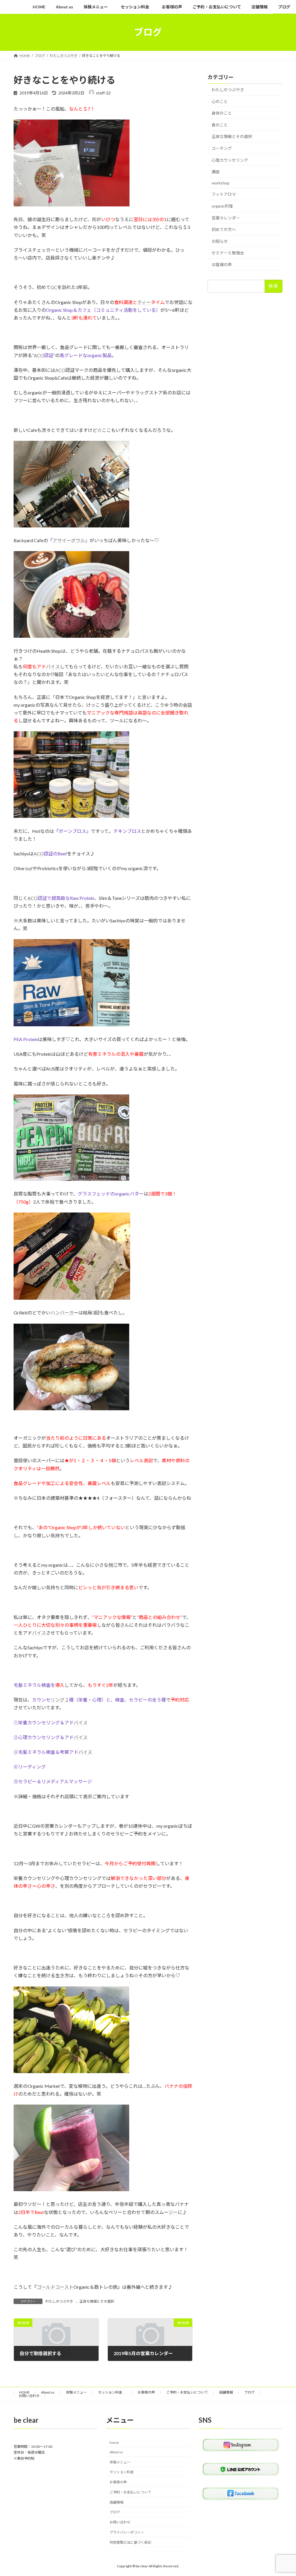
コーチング (222, 148)
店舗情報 (226, 2392)
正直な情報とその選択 (97, 2301)
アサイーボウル (69, 540)
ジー (173, 2212)
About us (48, 2392)
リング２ (60, 1700)
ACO (39, 355)
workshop (221, 183)
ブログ (249, 2392)
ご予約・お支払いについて (187, 2392)
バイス (53, 666)
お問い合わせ (29, 2396)
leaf (29, 868)
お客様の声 (222, 265)
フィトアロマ (224, 194)
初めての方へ (224, 229)
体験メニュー (76, 2392)
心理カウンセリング (230, 160)
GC (54, 287)
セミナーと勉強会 (228, 253)
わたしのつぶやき (59, 2301)
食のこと (220, 125)
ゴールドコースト (55, 2287)
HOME (24, 2392)
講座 (216, 172)
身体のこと (222, 113)
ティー (144, 302)
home (114, 2442)
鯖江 (113, 1565)
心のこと (220, 101)
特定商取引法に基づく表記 (130, 2542)
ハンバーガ (62, 1313)
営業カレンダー (226, 218)
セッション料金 (112, 2392)
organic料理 (222, 206)
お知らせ (220, 241)
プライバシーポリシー (127, 2532)
